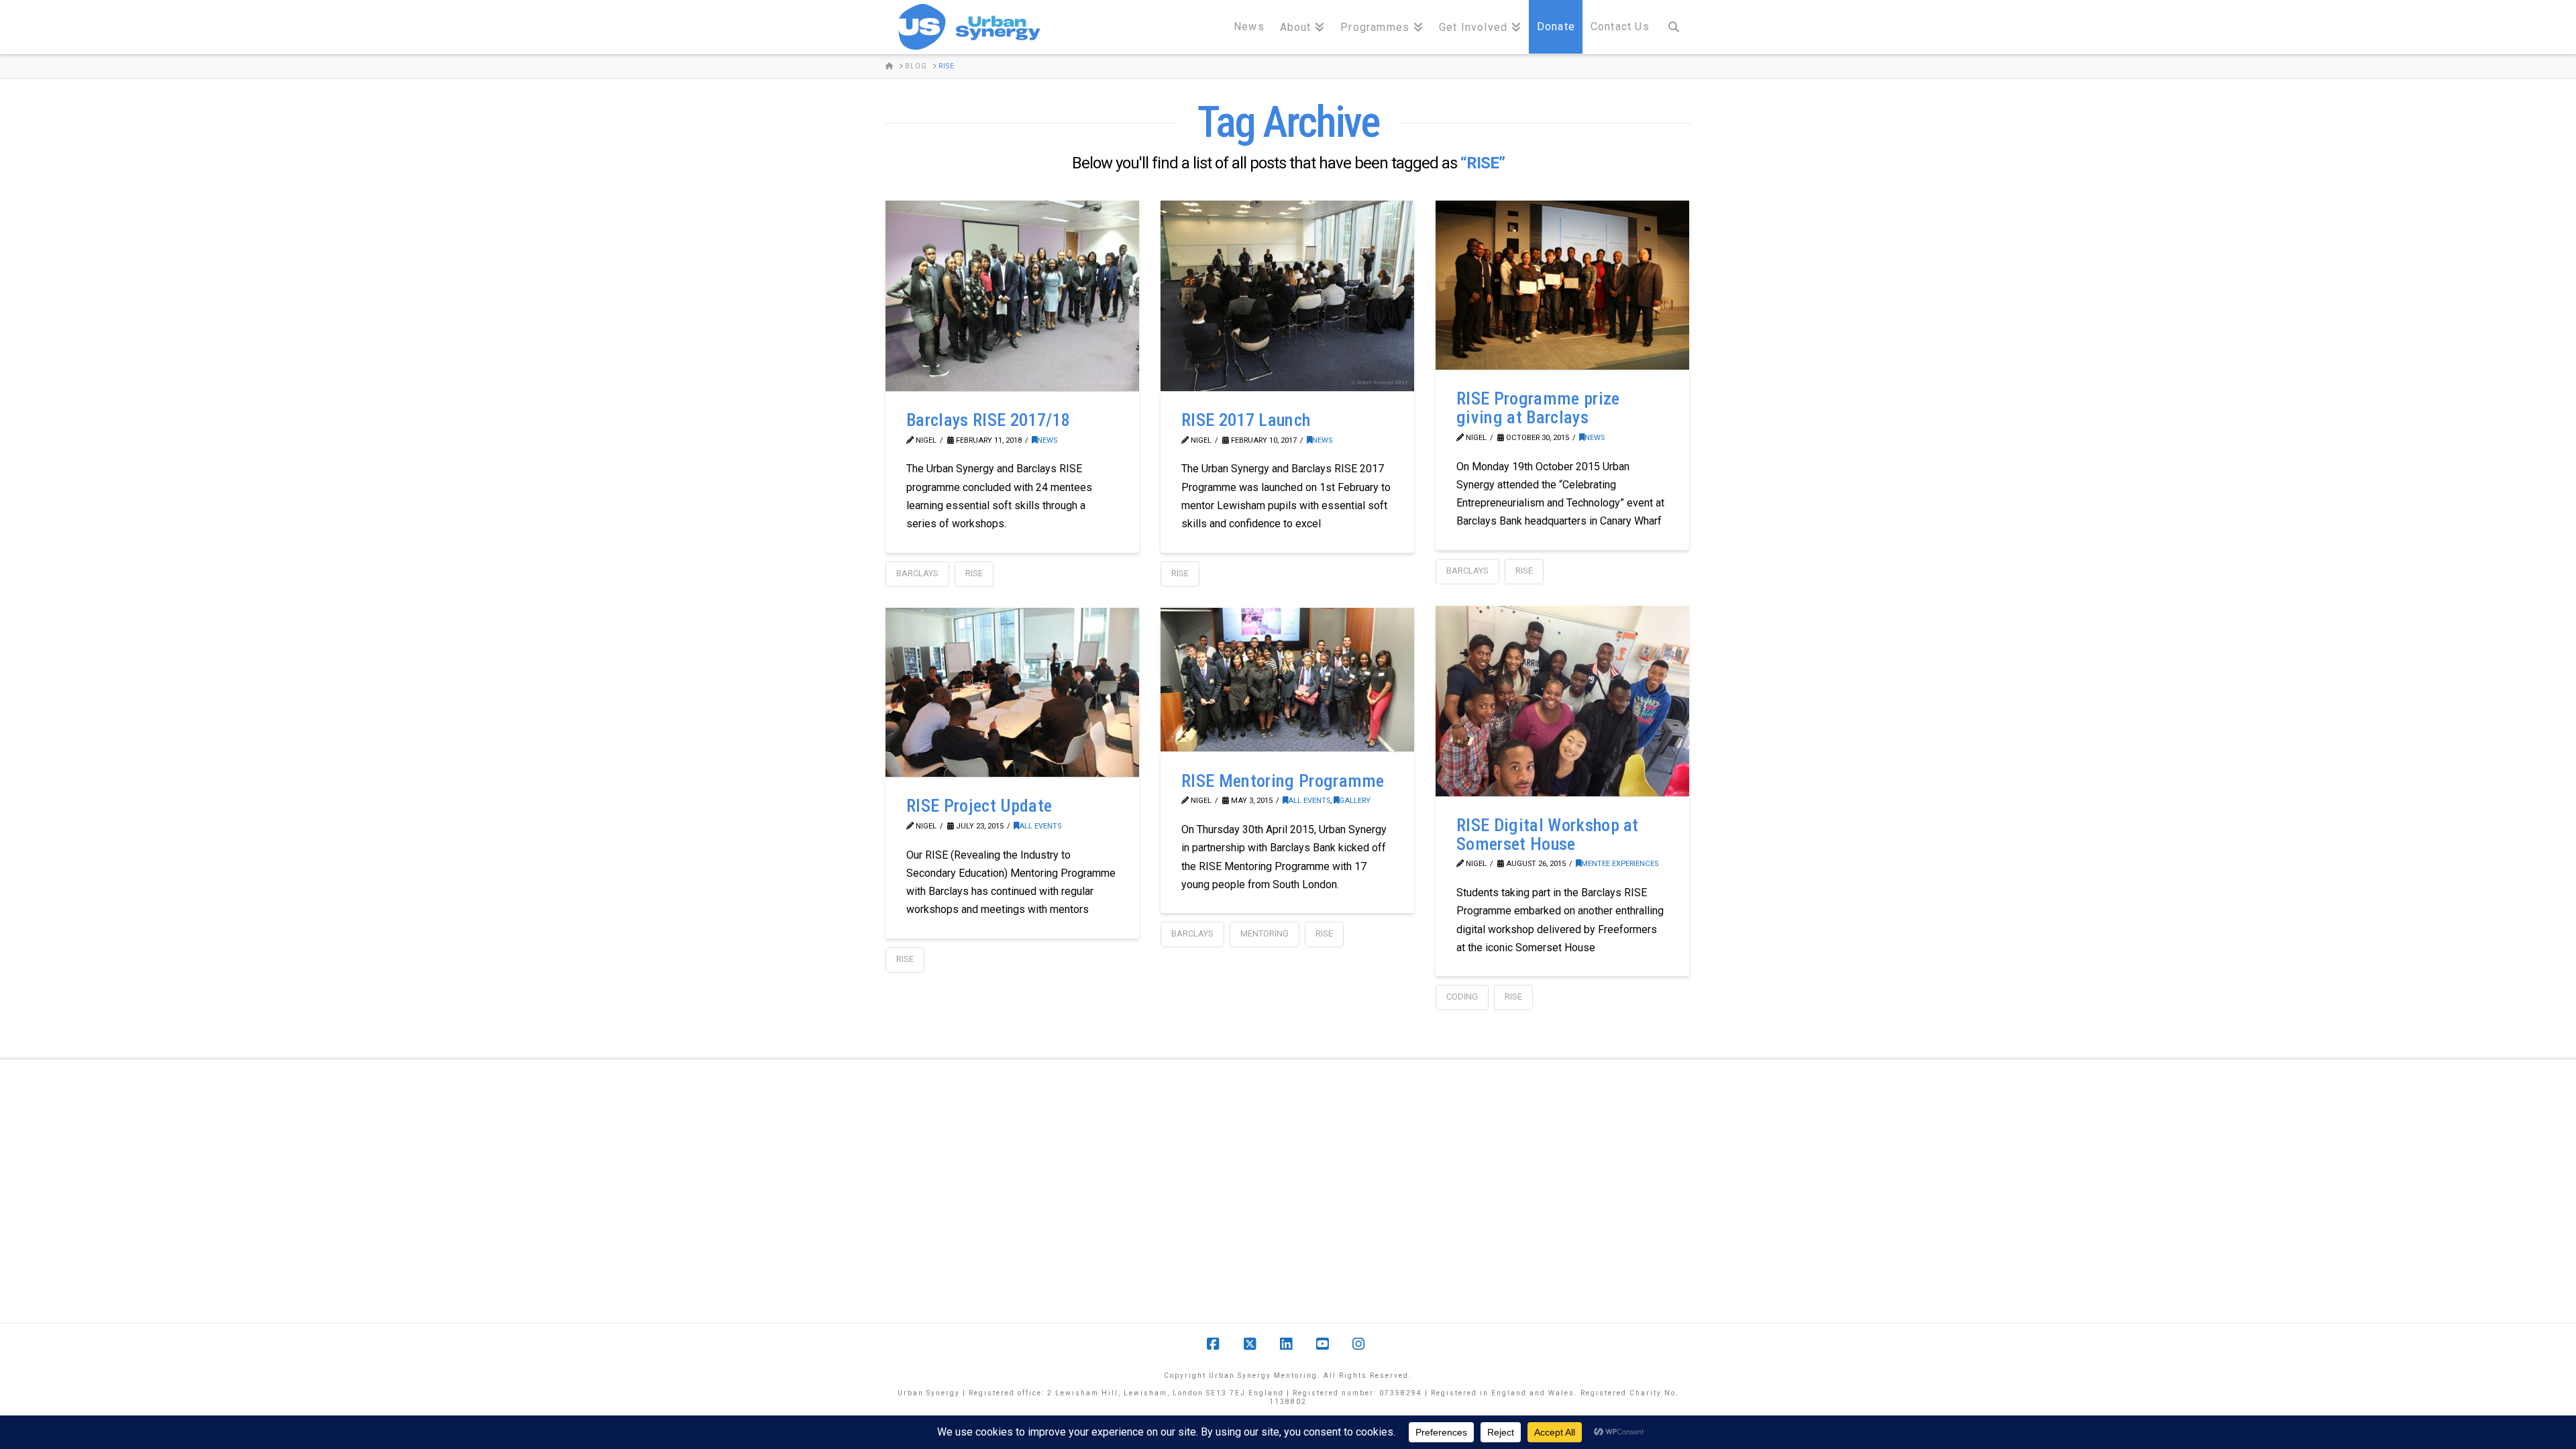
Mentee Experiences (1620, 864)
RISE (974, 573)
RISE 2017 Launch (1246, 420)
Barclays (917, 573)
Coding (1462, 997)
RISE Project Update (979, 806)
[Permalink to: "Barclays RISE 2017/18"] (1012, 296)
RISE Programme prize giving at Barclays (1538, 408)
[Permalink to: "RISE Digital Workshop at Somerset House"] (1562, 701)
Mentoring (1265, 933)
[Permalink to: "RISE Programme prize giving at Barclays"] (1562, 285)
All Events (1040, 826)
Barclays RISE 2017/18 (988, 420)
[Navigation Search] (1674, 27)
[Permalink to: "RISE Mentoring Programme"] (1287, 680)
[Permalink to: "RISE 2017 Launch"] (1287, 296)
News (1047, 440)
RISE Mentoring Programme (1283, 781)
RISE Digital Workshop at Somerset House (1548, 835)
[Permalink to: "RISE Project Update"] (1012, 692)
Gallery (1355, 801)
